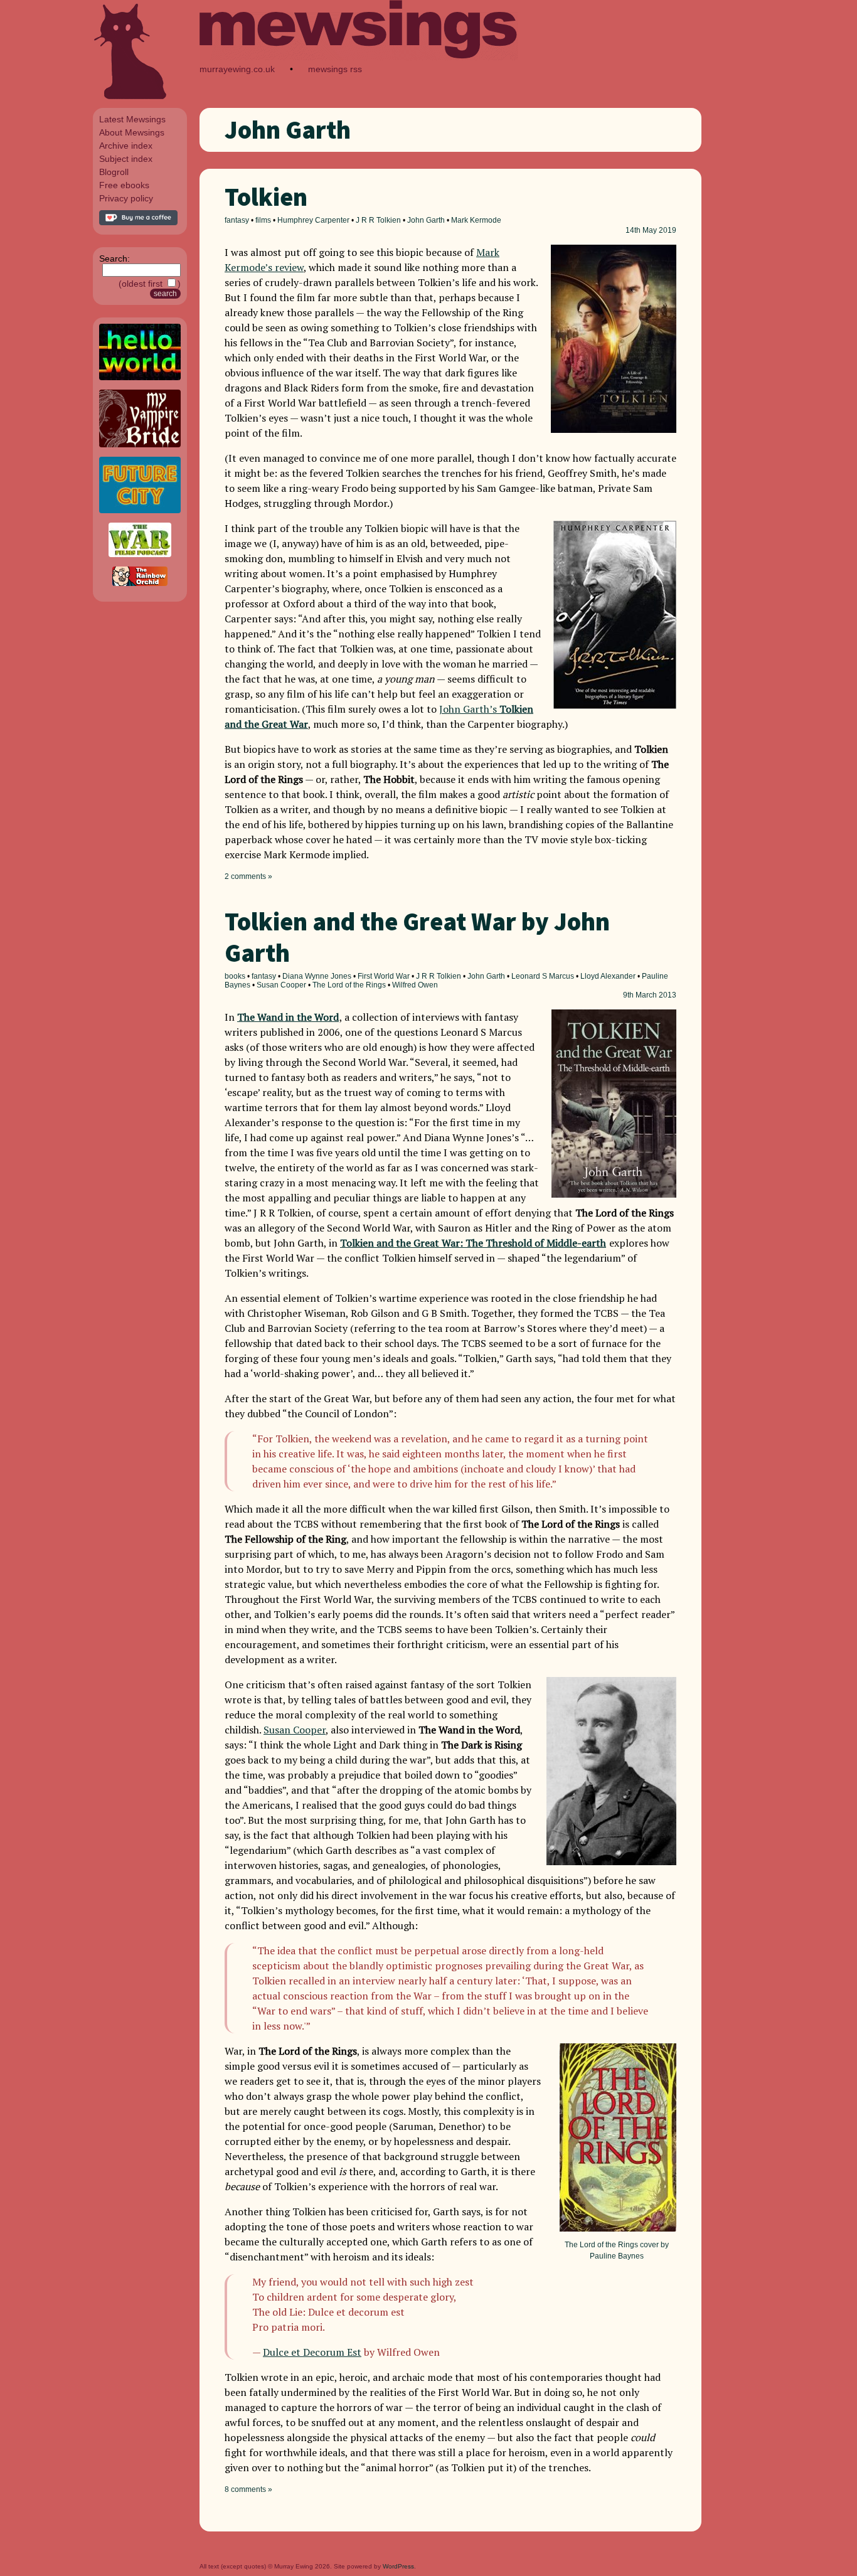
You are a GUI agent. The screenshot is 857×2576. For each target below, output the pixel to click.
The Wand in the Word (288, 1017)
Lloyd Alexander (608, 976)
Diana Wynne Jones (317, 976)
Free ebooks (124, 185)
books (235, 976)
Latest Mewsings (132, 119)
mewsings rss (335, 69)
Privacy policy (126, 198)
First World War (384, 976)
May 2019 (659, 230)
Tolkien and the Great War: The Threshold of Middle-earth (473, 1243)
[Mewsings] (359, 57)
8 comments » (248, 2489)
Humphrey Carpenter (313, 220)
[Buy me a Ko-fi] (138, 222)
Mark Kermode (476, 220)
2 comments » (248, 876)
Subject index (126, 159)
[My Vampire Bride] (140, 444)
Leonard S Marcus (543, 976)
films (263, 220)
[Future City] (140, 510)
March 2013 (656, 995)
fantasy (237, 220)
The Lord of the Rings (349, 985)
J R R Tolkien (378, 220)
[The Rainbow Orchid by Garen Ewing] (140, 583)
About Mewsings (132, 132)
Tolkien (266, 197)
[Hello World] (140, 377)
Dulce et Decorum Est (312, 2352)
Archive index (126, 146)
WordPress (398, 2566)
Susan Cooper (281, 985)
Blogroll (114, 172)
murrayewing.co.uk (237, 69)
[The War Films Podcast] (140, 554)
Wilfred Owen (415, 985)
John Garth (426, 220)
